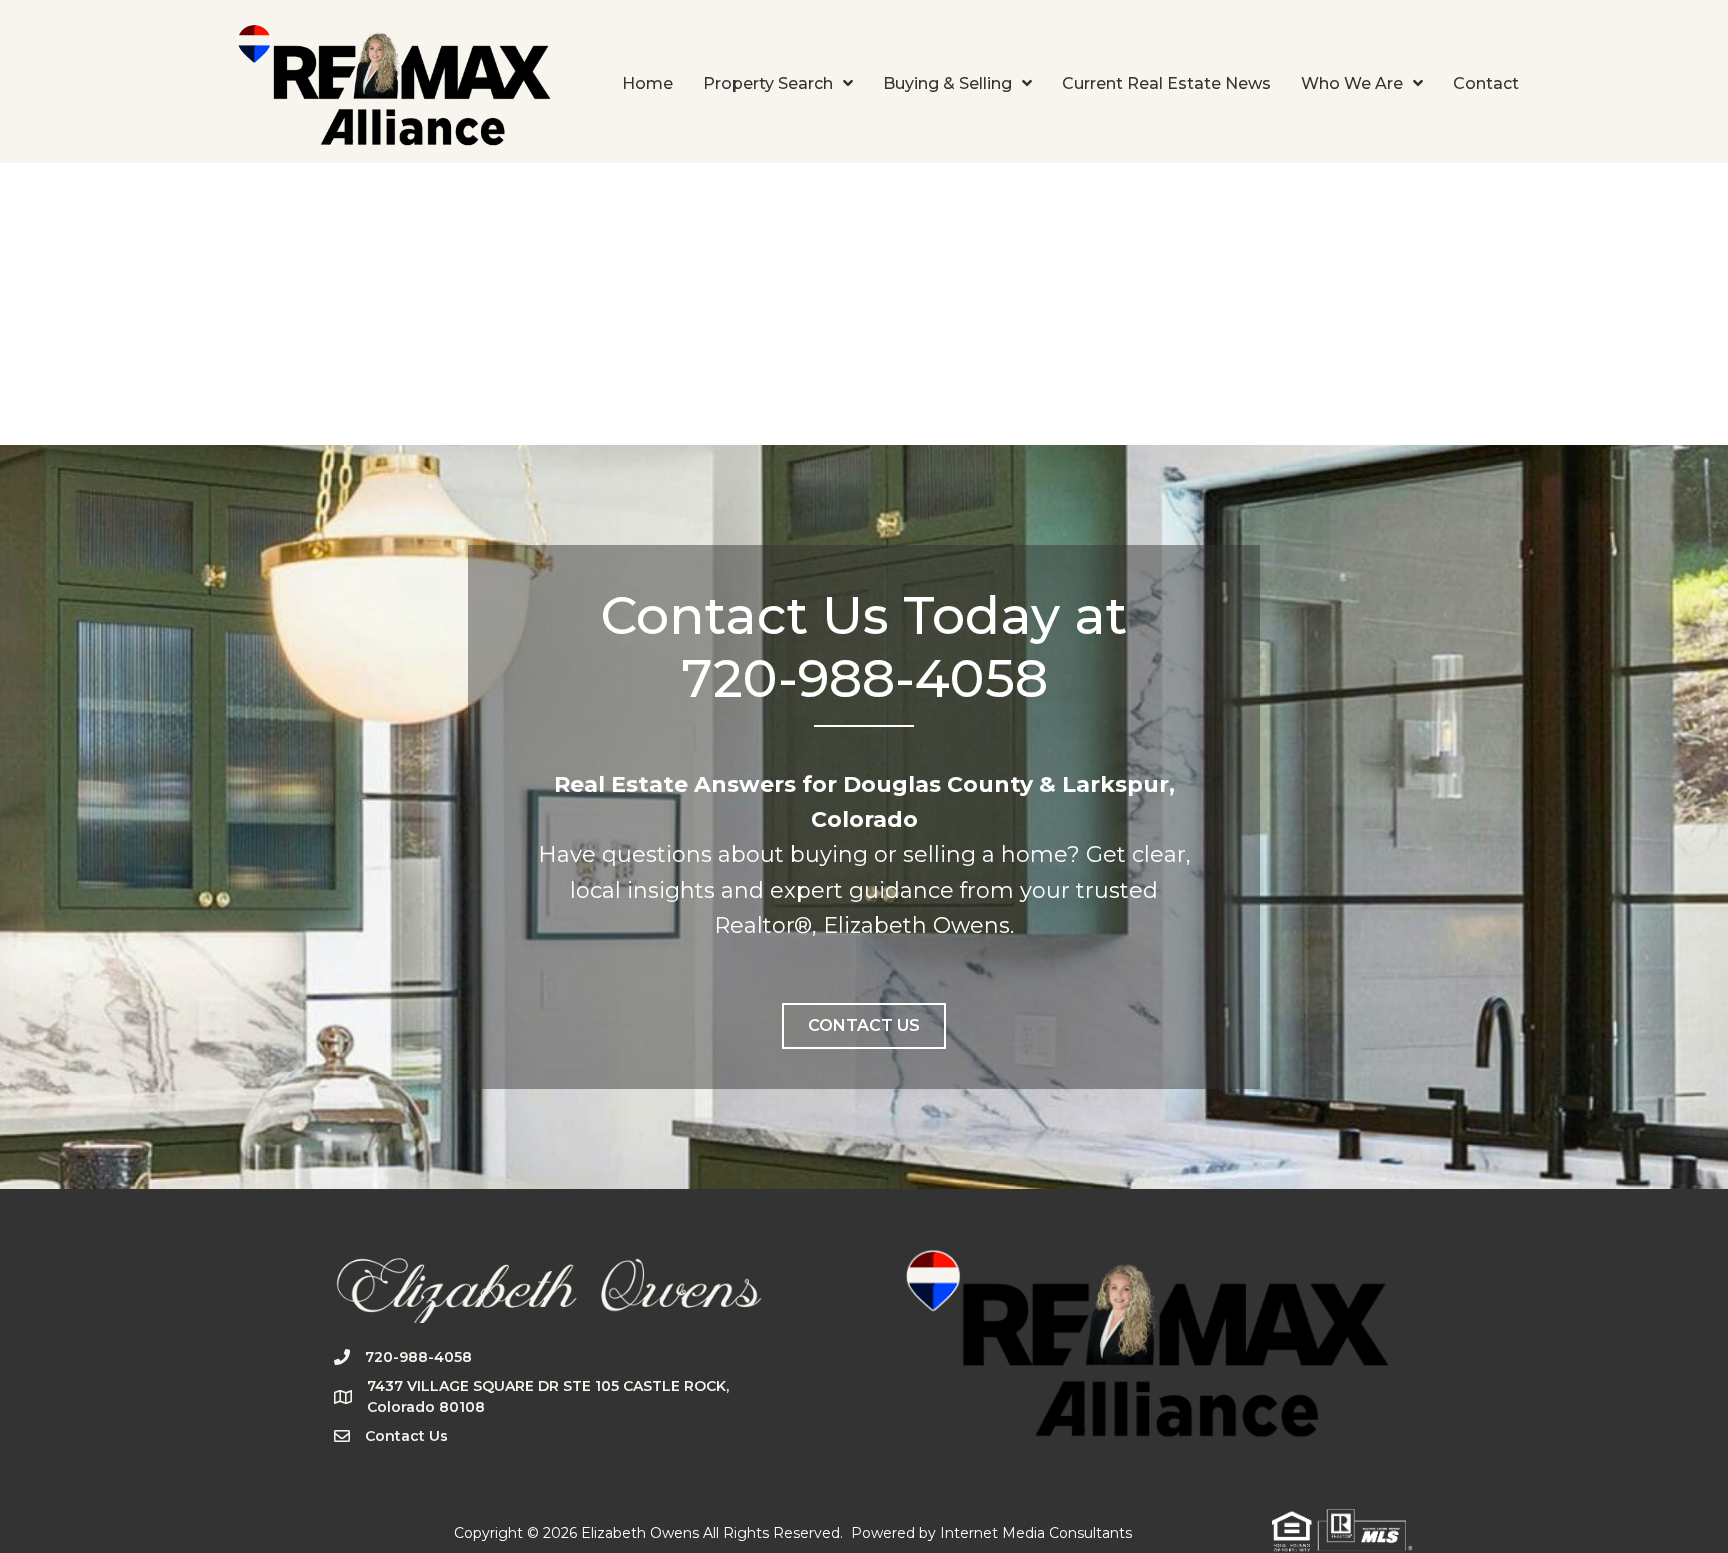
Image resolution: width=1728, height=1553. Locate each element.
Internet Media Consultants (1036, 1533)
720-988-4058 (418, 1357)
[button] (864, 1026)
